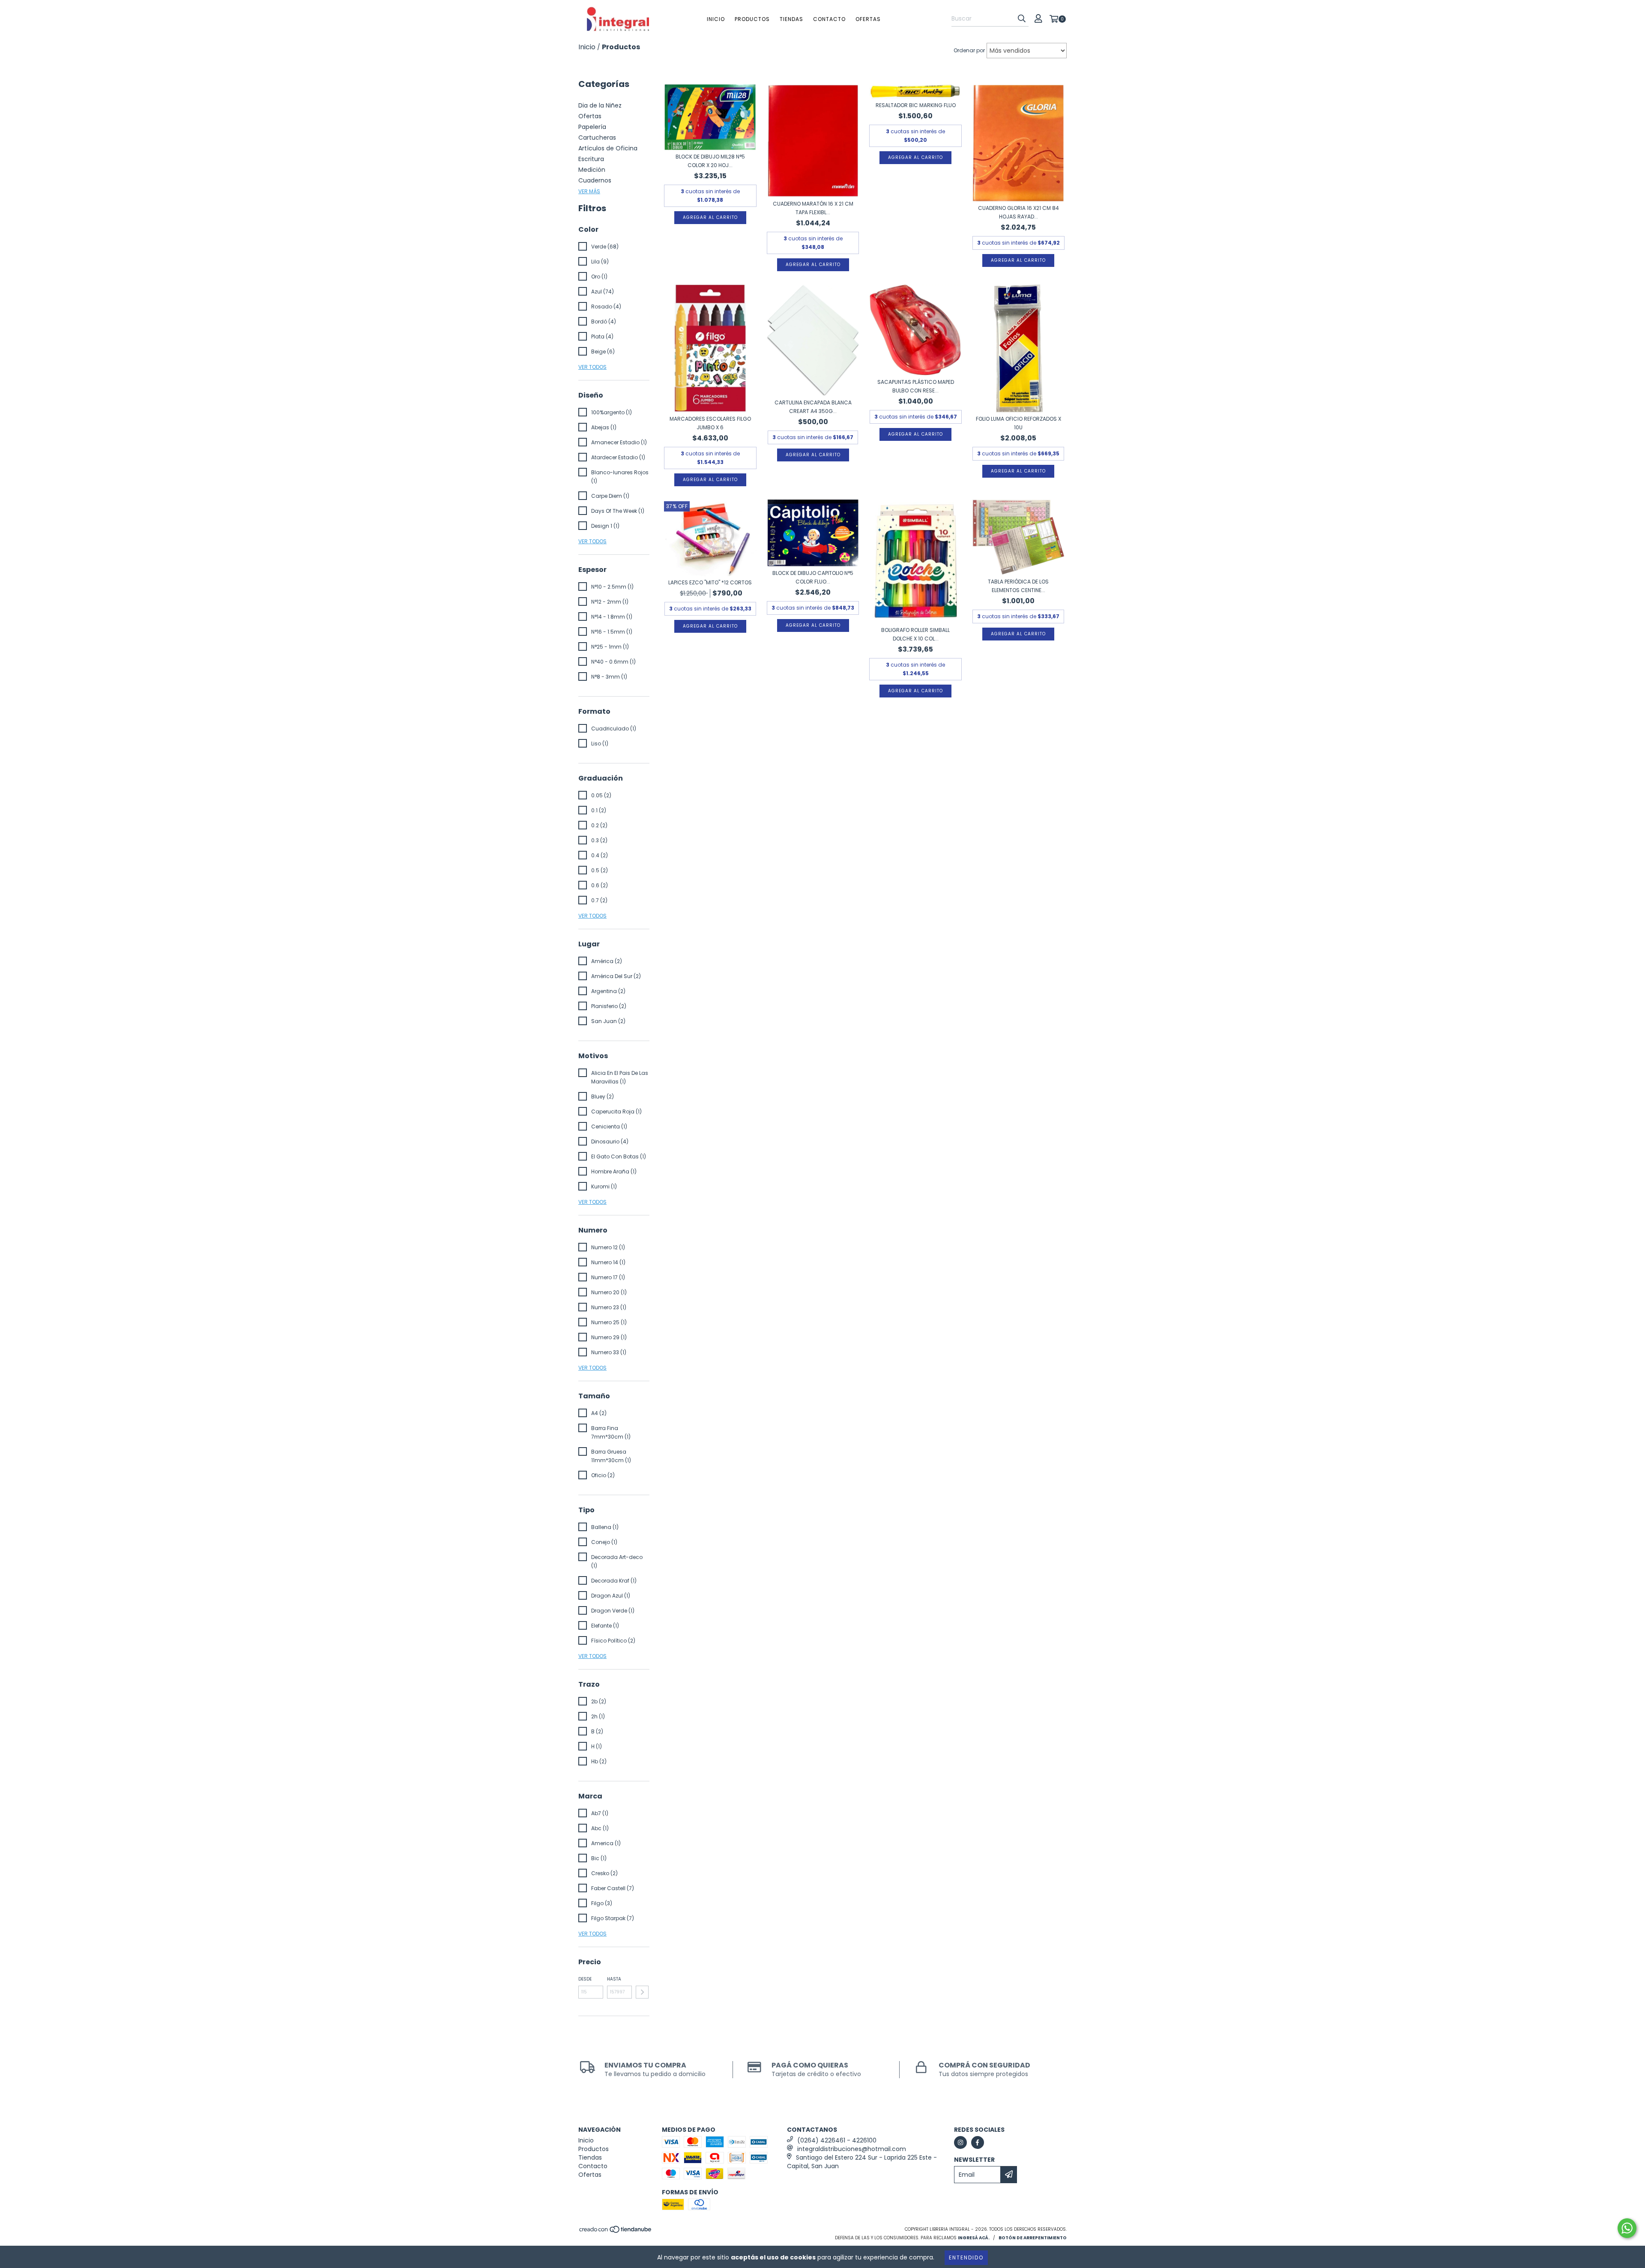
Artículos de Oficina (608, 148)
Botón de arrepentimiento (1033, 2238)
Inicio (716, 19)
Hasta (614, 1979)
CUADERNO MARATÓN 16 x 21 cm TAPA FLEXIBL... (813, 208)
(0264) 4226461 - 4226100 (837, 2140)
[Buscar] (1022, 19)
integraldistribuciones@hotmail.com (852, 2149)
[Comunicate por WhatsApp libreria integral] (1627, 2228)
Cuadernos (595, 180)
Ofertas (868, 19)
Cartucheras (597, 138)
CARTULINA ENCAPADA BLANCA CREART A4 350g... (813, 407)
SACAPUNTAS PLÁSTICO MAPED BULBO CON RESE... (916, 386)
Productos (752, 19)
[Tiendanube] (616, 2232)
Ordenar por (969, 50)
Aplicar (642, 1992)
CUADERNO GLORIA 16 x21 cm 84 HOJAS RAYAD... (1018, 212)
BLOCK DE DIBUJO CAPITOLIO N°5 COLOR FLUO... (813, 577)
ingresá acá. (974, 2238)
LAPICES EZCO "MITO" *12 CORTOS (710, 582)
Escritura (591, 159)
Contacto (829, 19)
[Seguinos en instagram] (960, 2142)
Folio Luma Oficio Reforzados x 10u (1018, 423)
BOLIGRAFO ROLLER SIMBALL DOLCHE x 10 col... (915, 634)
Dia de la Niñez (600, 105)
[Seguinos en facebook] (978, 2142)
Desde (585, 1979)
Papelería (592, 127)
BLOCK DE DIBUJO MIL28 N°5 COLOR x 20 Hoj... (710, 161)
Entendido (966, 2258)
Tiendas (791, 19)
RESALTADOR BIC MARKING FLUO (916, 105)
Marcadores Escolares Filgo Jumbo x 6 (710, 423)
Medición (592, 170)
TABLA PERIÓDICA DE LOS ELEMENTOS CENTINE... (1018, 586)
